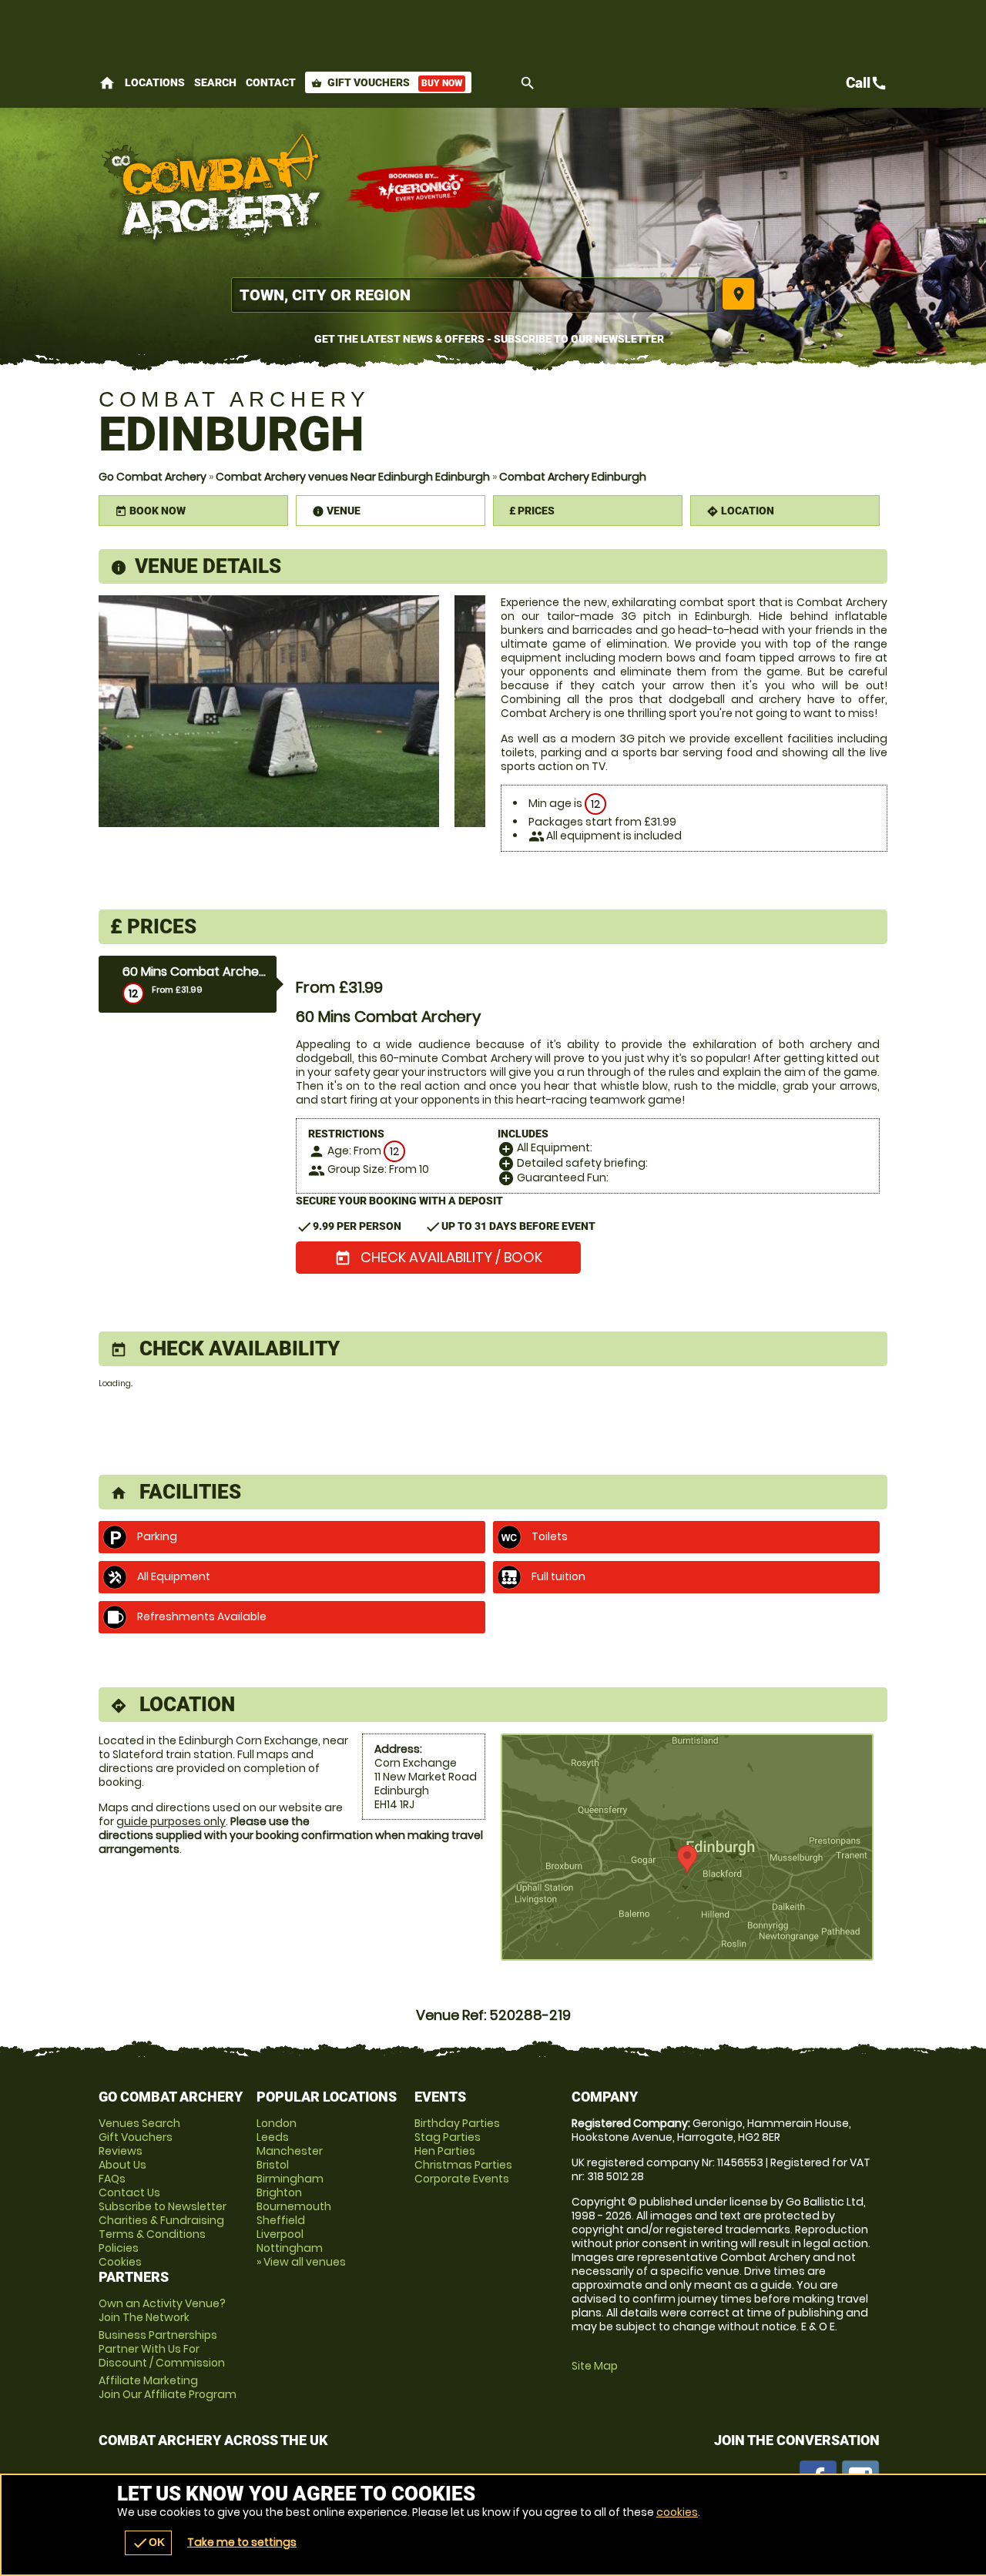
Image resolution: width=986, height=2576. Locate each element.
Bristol (273, 2165)
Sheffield (281, 2220)
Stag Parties (448, 2137)
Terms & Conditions (152, 2234)
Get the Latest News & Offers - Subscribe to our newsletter (489, 339)
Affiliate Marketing (168, 2387)
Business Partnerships (162, 2349)
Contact (271, 82)
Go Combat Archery (153, 477)
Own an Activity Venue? (162, 2310)
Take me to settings (242, 2542)
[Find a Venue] (473, 295)
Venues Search (139, 2123)
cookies (677, 2512)
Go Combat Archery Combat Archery (214, 189)
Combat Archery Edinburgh (573, 477)
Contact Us (129, 2192)
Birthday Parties (457, 2123)
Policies (119, 2248)
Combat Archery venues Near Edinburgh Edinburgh (353, 477)
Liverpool (280, 2234)
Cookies (120, 2262)
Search (215, 82)
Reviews (121, 2151)
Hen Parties (445, 2151)
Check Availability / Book (438, 1257)
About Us (122, 2165)
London (277, 2123)
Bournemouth (294, 2206)
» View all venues (301, 2262)
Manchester (290, 2151)
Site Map (595, 2366)
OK (148, 2543)
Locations (155, 82)
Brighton (279, 2192)
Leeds (273, 2137)
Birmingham (290, 2179)
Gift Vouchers (387, 82)
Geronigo (422, 189)
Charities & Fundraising (161, 2220)
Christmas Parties (463, 2165)
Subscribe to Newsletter (163, 2206)
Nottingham (290, 2248)
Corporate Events (462, 2179)
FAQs (112, 2179)
